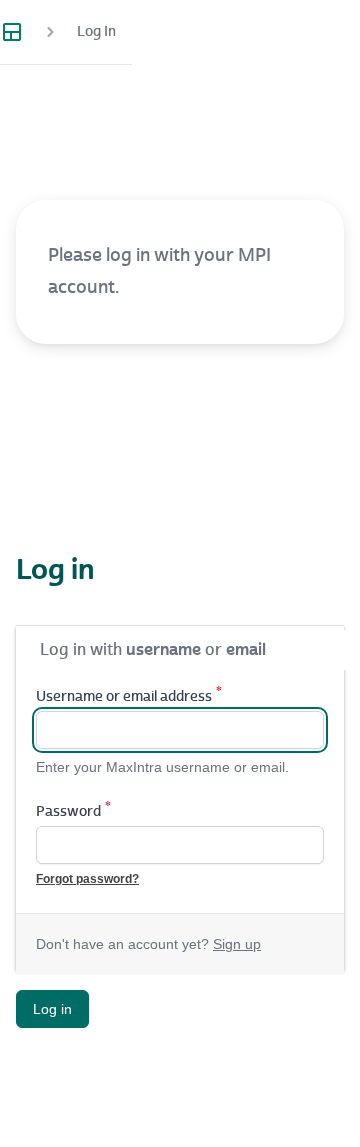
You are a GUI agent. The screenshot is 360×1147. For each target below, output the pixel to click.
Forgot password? (87, 879)
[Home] (20, 32)
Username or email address (129, 696)
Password (73, 811)
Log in (52, 1009)
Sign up (237, 944)
